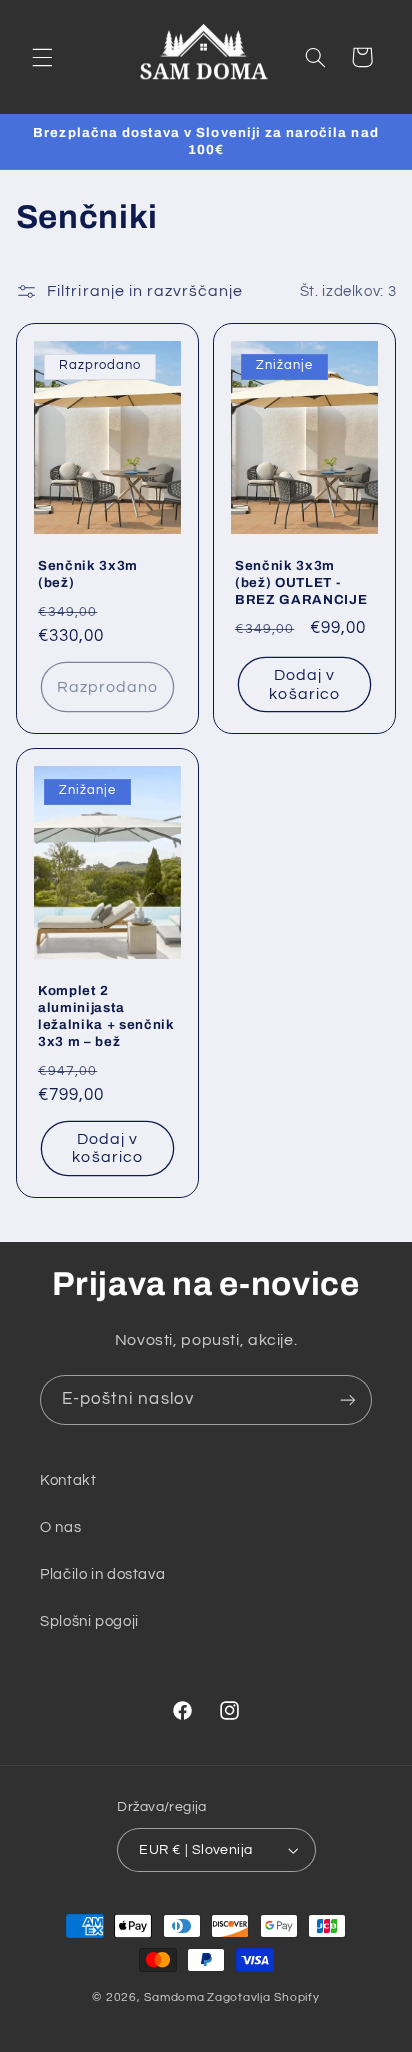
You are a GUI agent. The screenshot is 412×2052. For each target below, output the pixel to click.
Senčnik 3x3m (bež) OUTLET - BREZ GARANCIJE (301, 582)
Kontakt (68, 1480)
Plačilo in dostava (102, 1574)
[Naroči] (348, 1399)
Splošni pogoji (89, 1621)
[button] (42, 57)
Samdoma (174, 1997)
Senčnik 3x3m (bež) (88, 574)
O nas (60, 1527)
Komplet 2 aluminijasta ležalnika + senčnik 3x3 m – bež (106, 1015)
